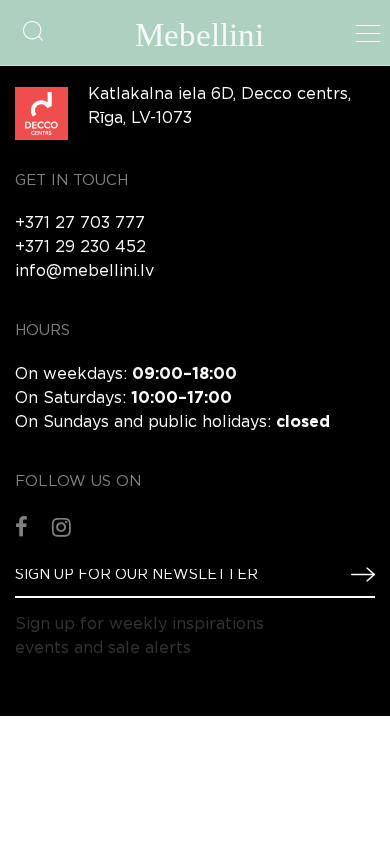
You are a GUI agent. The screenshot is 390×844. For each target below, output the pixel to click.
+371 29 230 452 (80, 247)
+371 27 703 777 (80, 223)
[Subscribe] (355, 574)
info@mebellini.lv (84, 271)
